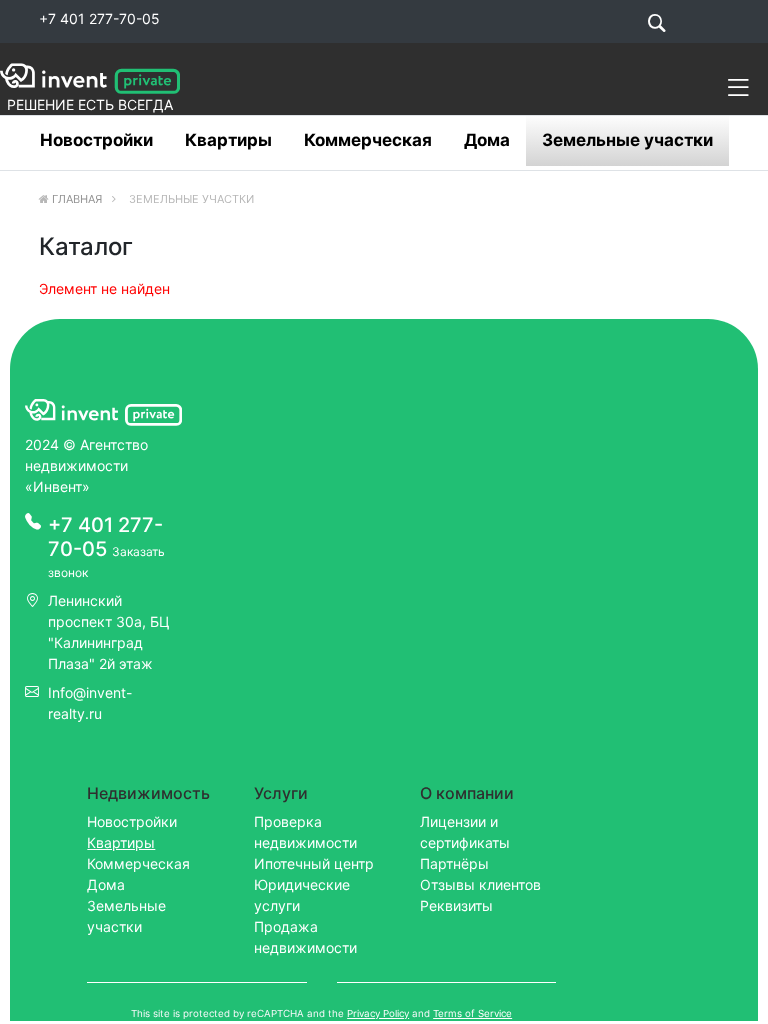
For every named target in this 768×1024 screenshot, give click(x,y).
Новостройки (96, 140)
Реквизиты (456, 905)
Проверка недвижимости (305, 832)
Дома (487, 140)
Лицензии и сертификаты (465, 832)
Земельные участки (627, 140)
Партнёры (454, 863)
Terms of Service (472, 1013)
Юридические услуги (302, 895)
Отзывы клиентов (480, 884)
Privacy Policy (378, 1013)
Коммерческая (368, 140)
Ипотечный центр (314, 863)
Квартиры (228, 140)
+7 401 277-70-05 (99, 18)
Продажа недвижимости (305, 937)
